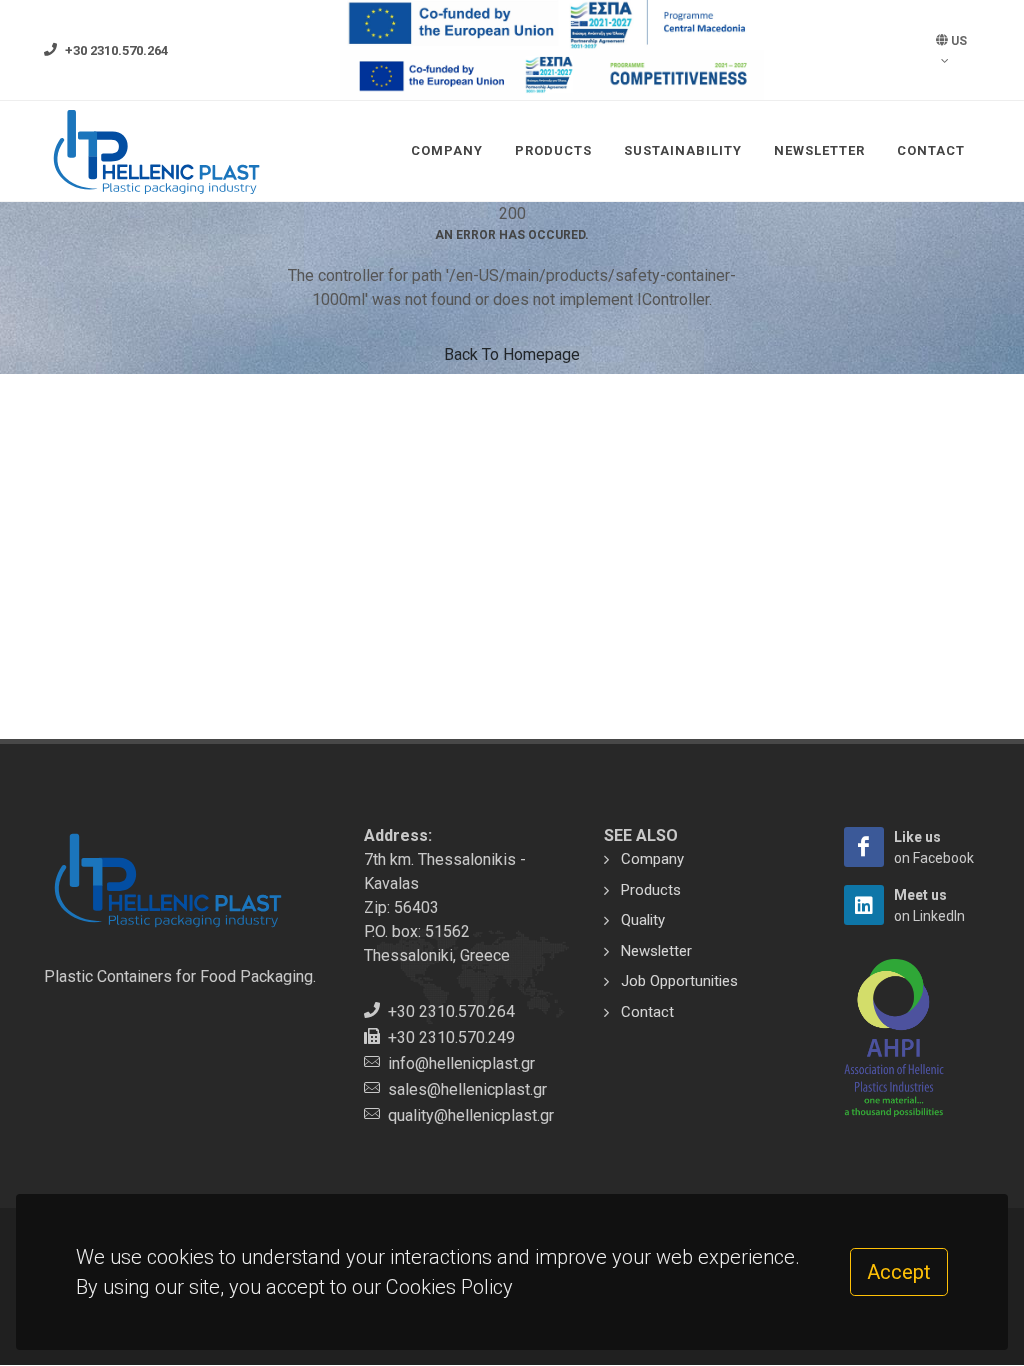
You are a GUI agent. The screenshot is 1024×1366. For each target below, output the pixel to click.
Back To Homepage (512, 354)
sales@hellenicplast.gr (467, 1089)
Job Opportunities (679, 981)
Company (447, 150)
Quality (643, 920)
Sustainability (683, 150)
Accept (899, 1272)
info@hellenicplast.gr (461, 1063)
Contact (931, 150)
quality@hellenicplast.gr (471, 1115)
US (957, 41)
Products (553, 150)
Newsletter (819, 150)
